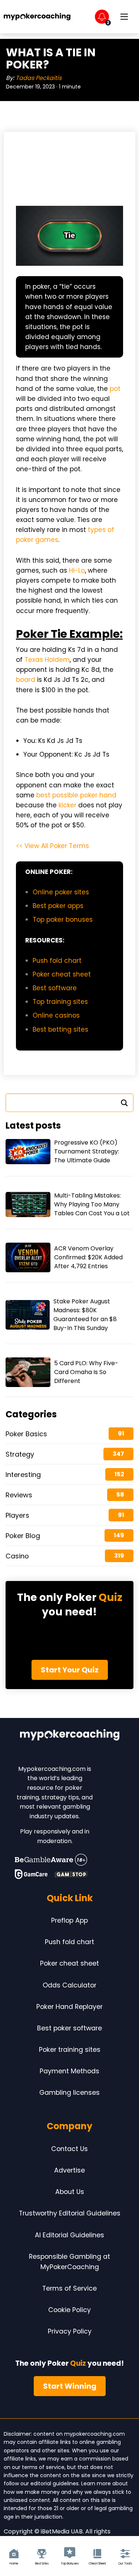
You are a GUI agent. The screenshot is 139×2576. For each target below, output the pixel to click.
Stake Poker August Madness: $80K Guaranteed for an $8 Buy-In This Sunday (85, 1315)
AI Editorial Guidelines (69, 2235)
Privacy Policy (70, 2331)
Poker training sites (70, 2050)
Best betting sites (60, 1029)
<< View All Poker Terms (52, 846)
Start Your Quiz (70, 1670)
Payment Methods (69, 2071)
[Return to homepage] (37, 17)
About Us (70, 2192)
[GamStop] (71, 1874)
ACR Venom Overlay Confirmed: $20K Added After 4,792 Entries (88, 1257)
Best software (55, 988)
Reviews (19, 1495)
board (26, 680)
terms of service (43, 2467)
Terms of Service (69, 2288)
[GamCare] (31, 1874)
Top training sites (60, 1002)
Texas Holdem (47, 660)
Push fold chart (57, 961)
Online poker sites (61, 892)
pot (115, 389)
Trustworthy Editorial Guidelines (70, 2213)
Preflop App (69, 1920)
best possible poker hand (76, 795)
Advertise (69, 2170)
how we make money (32, 2492)
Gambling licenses (69, 2093)
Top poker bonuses (63, 919)
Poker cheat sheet (63, 974)
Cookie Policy (69, 2310)
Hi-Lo (77, 570)
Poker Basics (26, 1434)
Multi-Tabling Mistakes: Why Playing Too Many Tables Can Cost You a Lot (92, 1204)
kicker (67, 805)
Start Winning (70, 2386)
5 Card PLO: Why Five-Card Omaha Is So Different (86, 1372)
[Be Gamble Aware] (51, 1860)
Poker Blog (23, 1536)
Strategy (20, 1454)
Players (17, 1515)
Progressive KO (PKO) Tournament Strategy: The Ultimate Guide (87, 1151)
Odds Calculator (69, 1985)
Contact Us (69, 2149)
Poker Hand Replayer (69, 2007)
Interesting (23, 1475)
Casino (17, 1556)
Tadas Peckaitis (39, 78)
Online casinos (56, 1015)
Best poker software (69, 2028)
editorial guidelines (54, 2483)
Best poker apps (58, 906)
